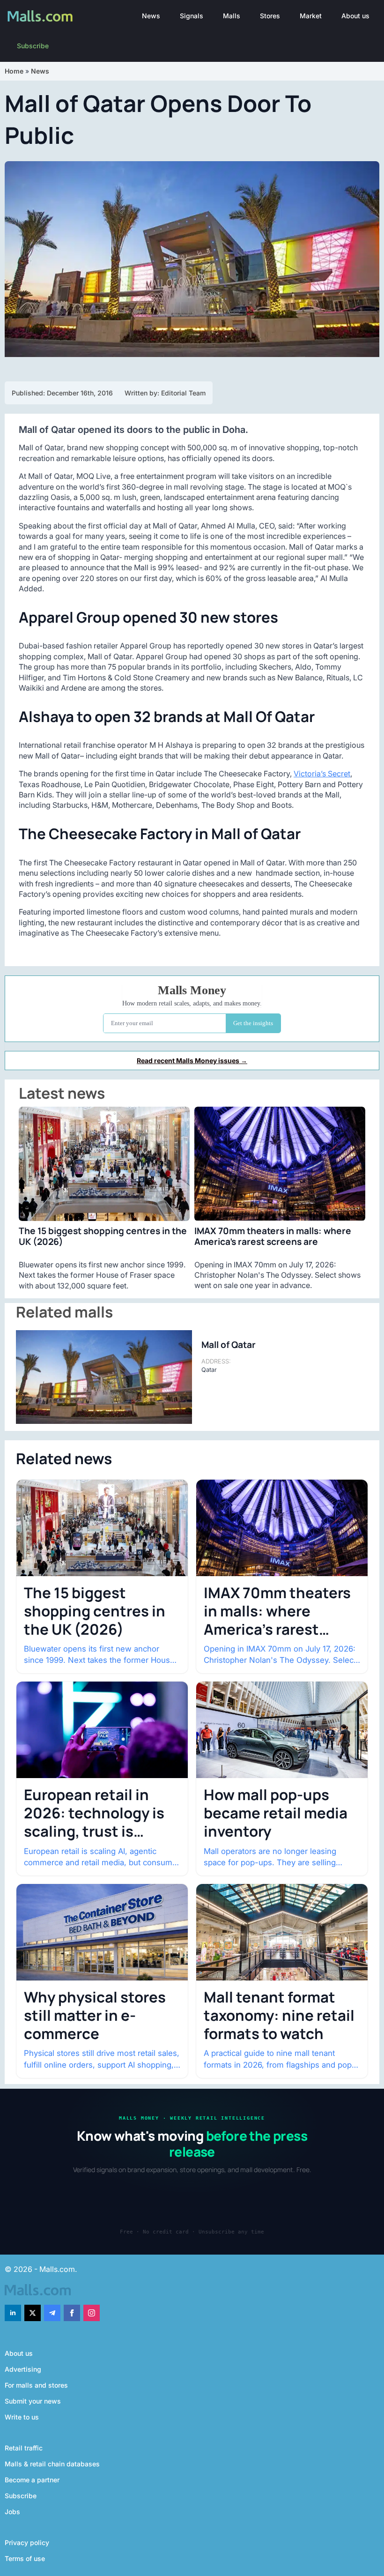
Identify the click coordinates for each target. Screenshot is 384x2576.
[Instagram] (92, 2313)
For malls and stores (36, 2385)
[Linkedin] (13, 2313)
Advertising (23, 2369)
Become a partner (32, 2480)
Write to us (22, 2417)
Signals (192, 16)
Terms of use (25, 2558)
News (151, 16)
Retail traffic (24, 2448)
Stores (270, 16)
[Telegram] (52, 2313)
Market (311, 16)
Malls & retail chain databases (52, 2464)
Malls (232, 16)
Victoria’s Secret (322, 774)
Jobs (12, 2512)
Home (14, 71)
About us (355, 16)
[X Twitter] (33, 2313)
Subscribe (33, 46)
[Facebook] (72, 2313)
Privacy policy (27, 2542)
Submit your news (33, 2401)
